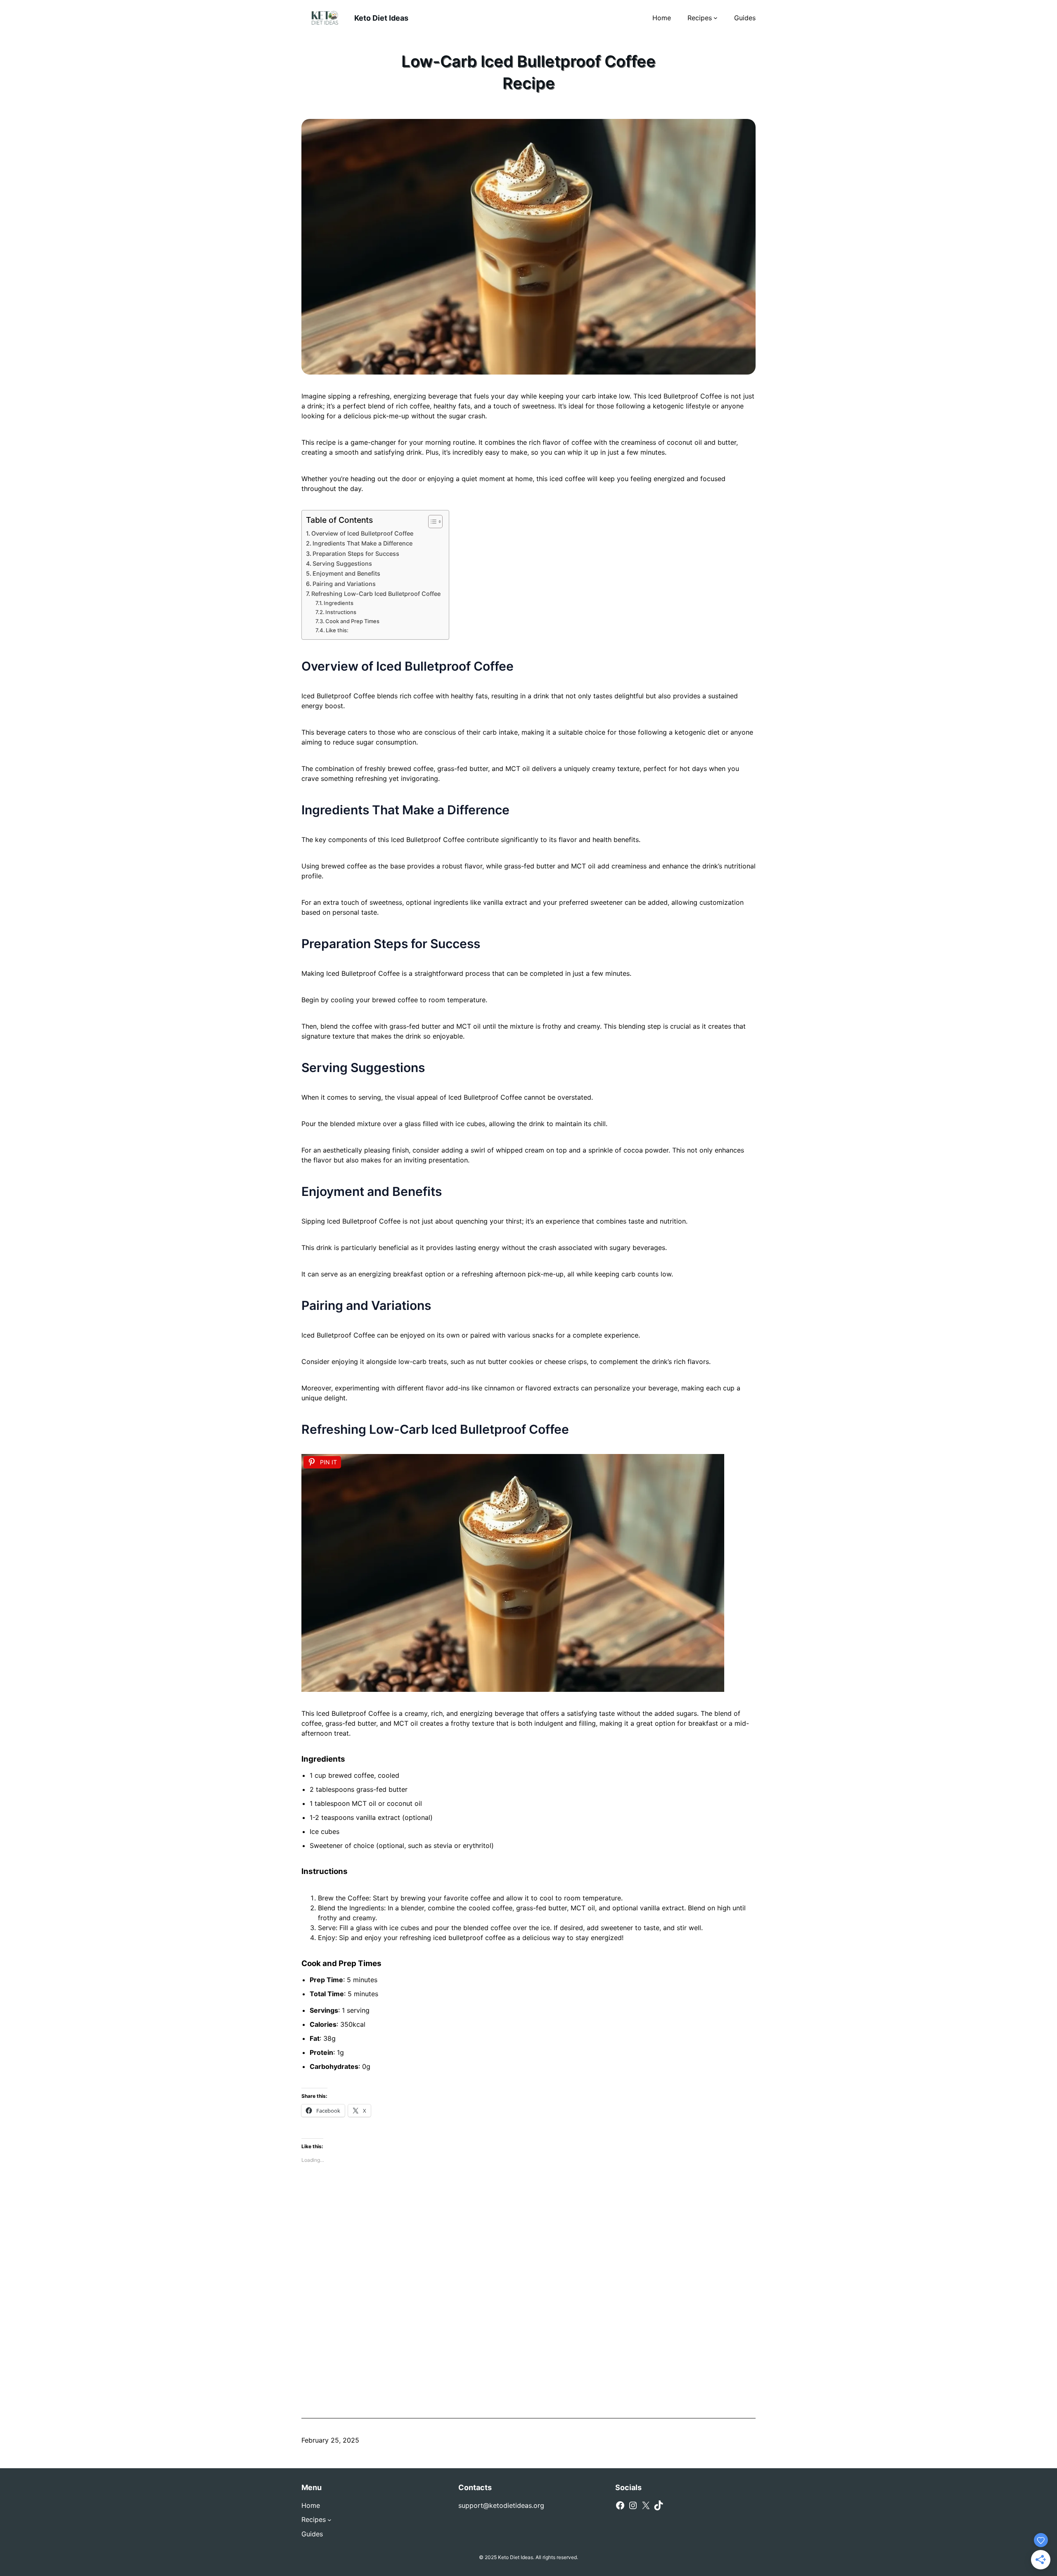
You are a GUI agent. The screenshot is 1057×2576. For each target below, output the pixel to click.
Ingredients (339, 603)
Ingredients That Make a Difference (363, 543)
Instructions (341, 612)
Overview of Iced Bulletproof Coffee (362, 533)
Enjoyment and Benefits (346, 573)
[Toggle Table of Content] (431, 522)
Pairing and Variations (344, 584)
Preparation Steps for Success (356, 554)
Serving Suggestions (342, 563)
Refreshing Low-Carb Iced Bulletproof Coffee (376, 594)
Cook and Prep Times (352, 621)
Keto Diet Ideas (381, 18)
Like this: (337, 630)
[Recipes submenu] (716, 18)
